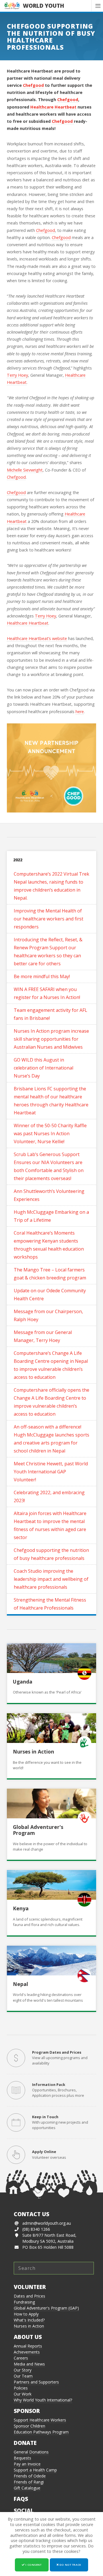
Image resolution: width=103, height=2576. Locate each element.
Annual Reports (28, 2346)
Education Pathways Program (41, 2432)
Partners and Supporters (36, 2382)
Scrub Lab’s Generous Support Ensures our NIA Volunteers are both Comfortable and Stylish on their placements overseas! (49, 1166)
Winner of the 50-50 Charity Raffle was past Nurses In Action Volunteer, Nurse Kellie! (50, 1133)
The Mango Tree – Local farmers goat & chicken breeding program (50, 1274)
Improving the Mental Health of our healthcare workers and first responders (48, 919)
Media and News (29, 2364)
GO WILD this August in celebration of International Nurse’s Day (43, 1068)
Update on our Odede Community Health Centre (50, 1295)
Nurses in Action (33, 1752)
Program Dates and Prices (57, 2052)
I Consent (33, 2565)
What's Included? (29, 2320)
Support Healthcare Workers (40, 2420)
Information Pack (49, 2085)
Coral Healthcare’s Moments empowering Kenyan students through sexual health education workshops (49, 1245)
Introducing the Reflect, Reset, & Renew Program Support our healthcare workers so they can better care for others (48, 952)
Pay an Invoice (27, 2464)
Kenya (21, 1908)
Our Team (23, 2376)
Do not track (70, 2565)
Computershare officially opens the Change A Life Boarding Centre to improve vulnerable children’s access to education (51, 1402)
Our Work (23, 2394)
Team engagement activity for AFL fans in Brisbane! (50, 1014)
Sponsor (27, 2411)
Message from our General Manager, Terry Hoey (43, 1336)
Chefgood (33, 85)
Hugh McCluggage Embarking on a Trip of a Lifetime (51, 1216)
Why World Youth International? (43, 2400)
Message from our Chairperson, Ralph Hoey (48, 1315)
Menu (97, 6)
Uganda (23, 1682)
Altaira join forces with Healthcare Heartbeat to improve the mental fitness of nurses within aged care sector (50, 1525)
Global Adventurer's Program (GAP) (46, 2308)
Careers (21, 2358)
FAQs (21, 2499)
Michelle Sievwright (25, 470)
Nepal (20, 1984)
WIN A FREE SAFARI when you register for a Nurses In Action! (47, 993)
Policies (21, 2388)
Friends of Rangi (29, 2482)
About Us (28, 2337)
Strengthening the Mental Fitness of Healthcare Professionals (50, 1604)
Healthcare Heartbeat (53, 107)
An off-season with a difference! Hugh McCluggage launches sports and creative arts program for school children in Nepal (51, 1439)
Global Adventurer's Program (38, 1830)
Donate (25, 2443)
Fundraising (24, 2302)
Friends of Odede (30, 2476)
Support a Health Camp (35, 2470)
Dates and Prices (29, 2296)
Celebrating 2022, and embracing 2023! (49, 1496)
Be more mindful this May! (42, 976)
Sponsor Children (29, 2426)
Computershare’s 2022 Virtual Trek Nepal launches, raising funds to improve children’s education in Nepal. (51, 886)
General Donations (31, 2452)
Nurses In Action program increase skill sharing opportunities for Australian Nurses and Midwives (51, 1039)
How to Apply (26, 2314)
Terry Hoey (17, 375)
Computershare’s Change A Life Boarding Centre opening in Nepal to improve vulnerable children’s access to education (51, 1365)
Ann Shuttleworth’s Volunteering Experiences (49, 1195)
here (80, 712)
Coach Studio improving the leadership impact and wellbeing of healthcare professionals (51, 1579)
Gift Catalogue (27, 2488)
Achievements (27, 2352)
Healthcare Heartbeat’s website (37, 638)
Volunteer (30, 2287)
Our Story (23, 2370)
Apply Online (44, 2152)
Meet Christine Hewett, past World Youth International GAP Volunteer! (51, 1472)
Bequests (22, 2458)
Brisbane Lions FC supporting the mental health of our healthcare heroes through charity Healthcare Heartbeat (51, 1101)
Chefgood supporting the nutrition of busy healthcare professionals (51, 1554)
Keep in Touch (45, 2117)
